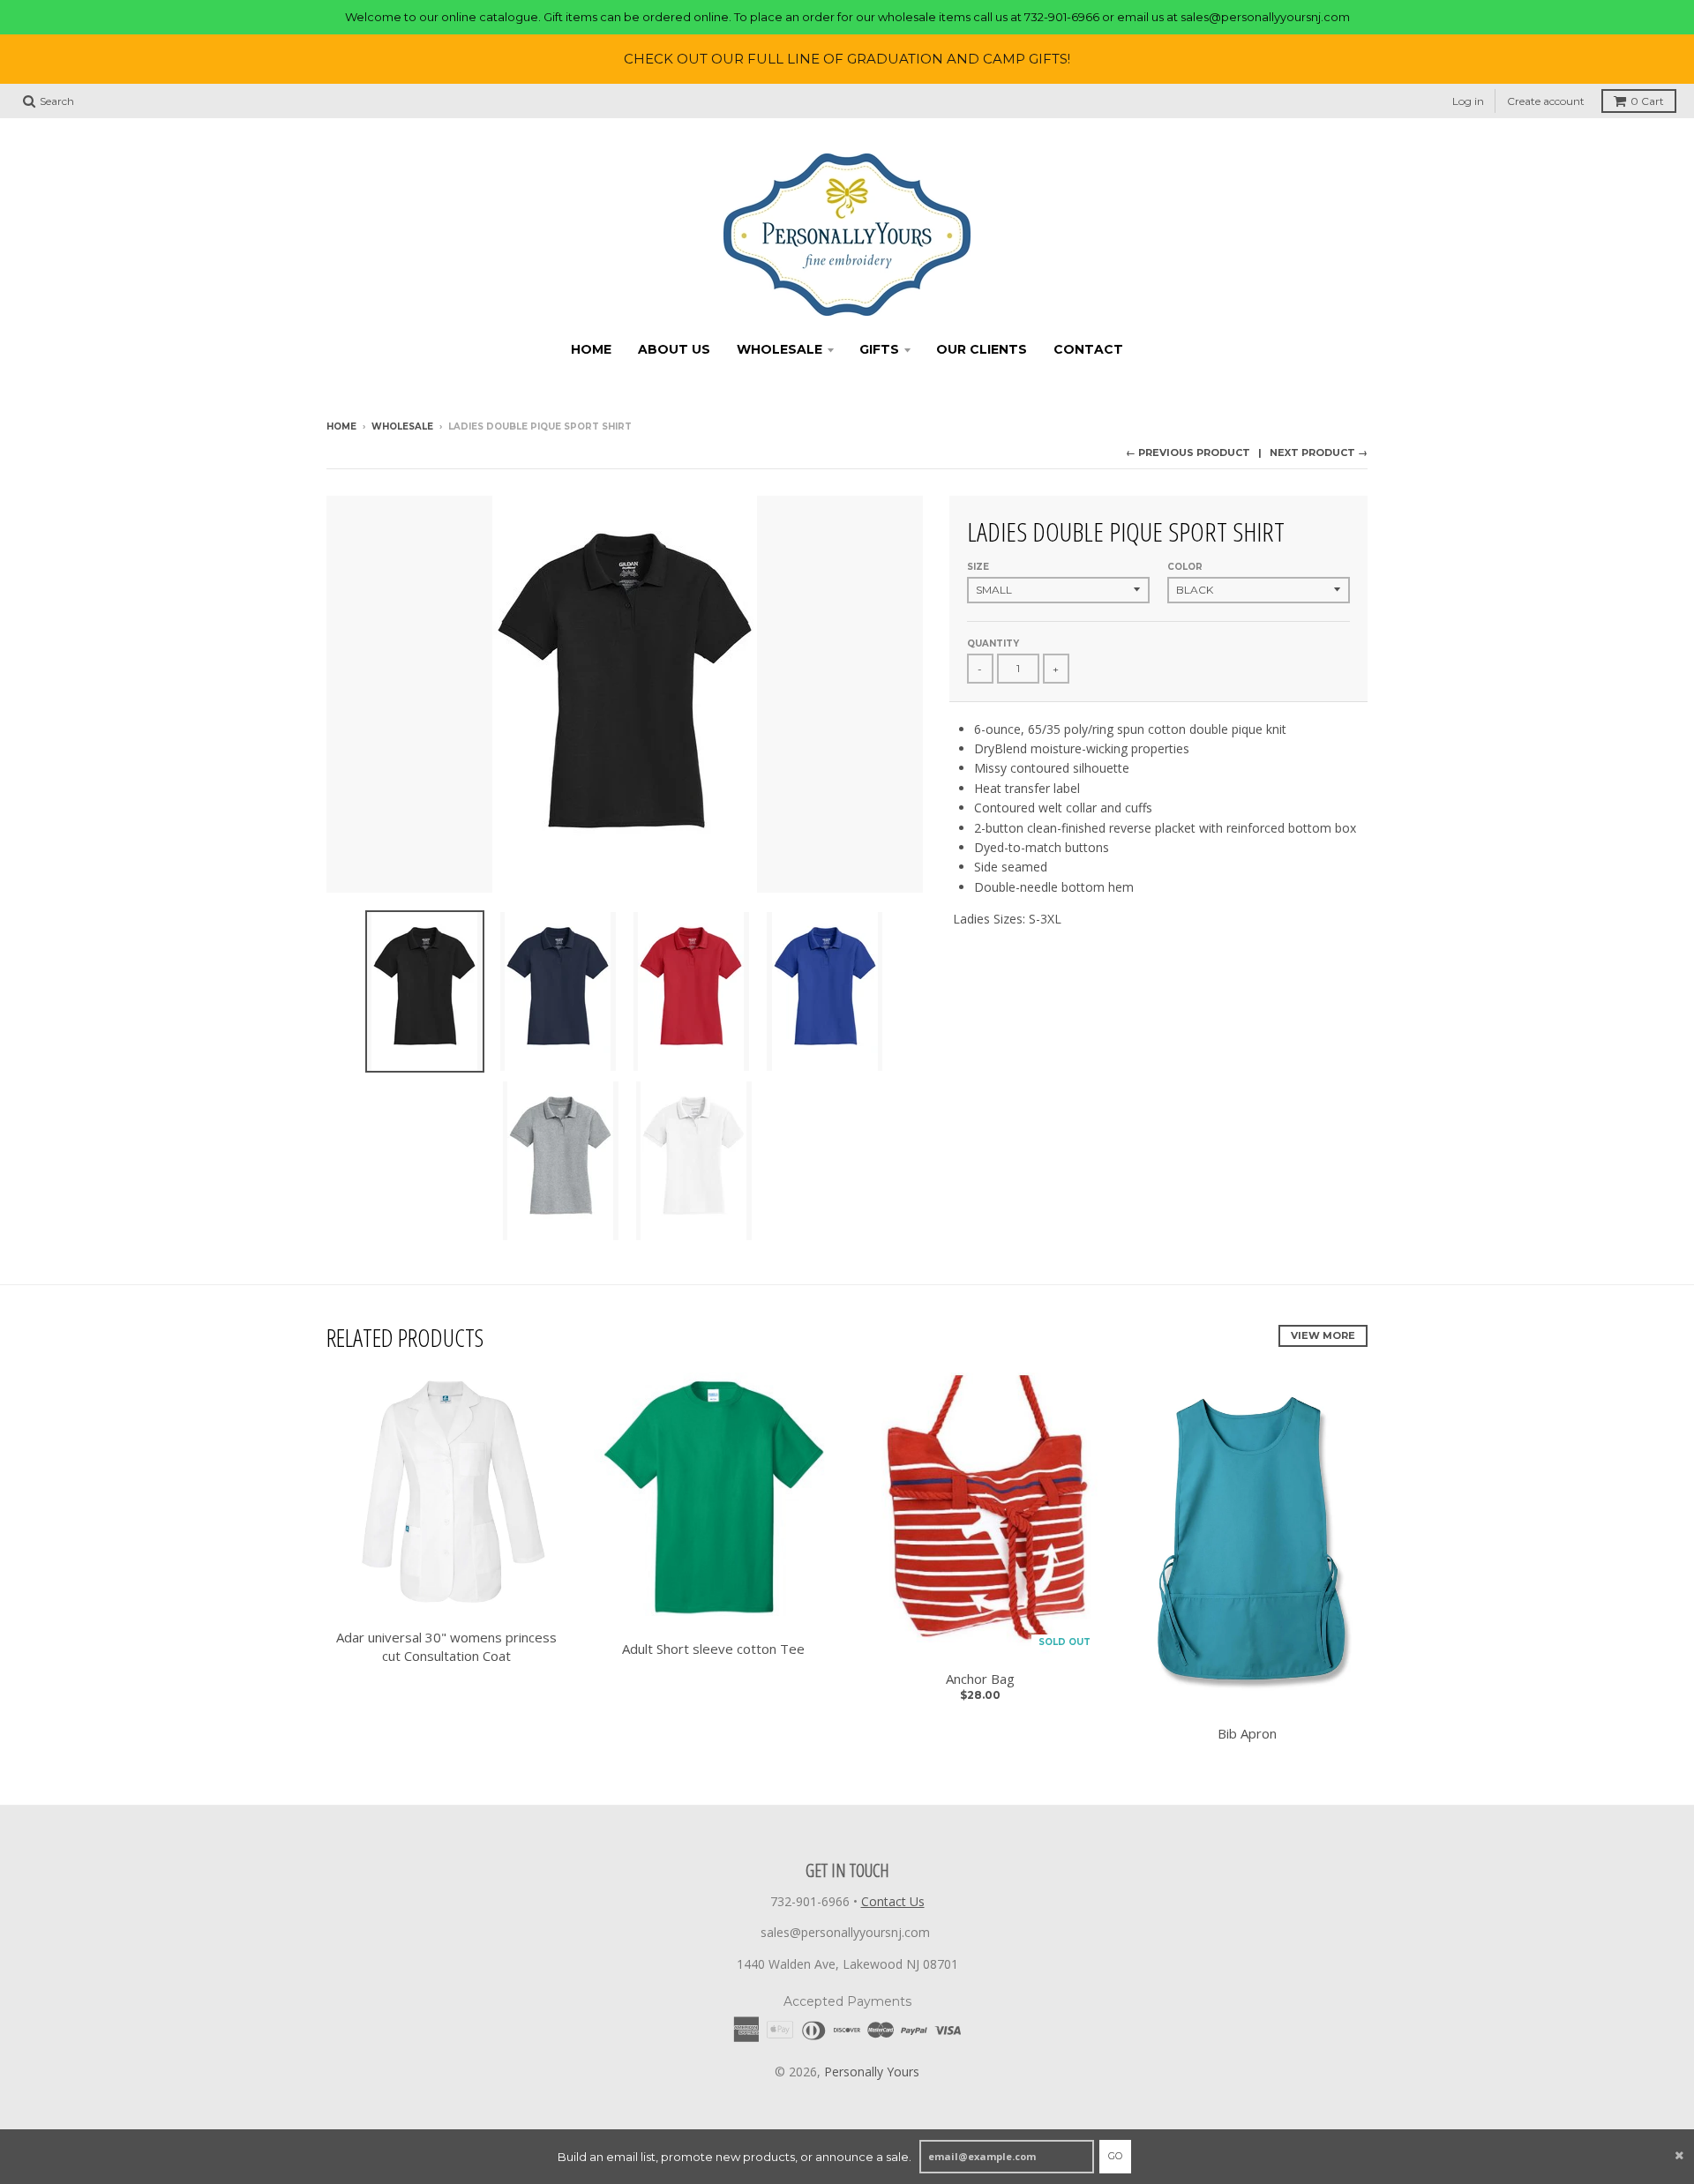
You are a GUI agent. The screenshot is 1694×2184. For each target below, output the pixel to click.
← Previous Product (1188, 453)
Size (978, 567)
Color (1185, 567)
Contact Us (893, 1901)
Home (591, 349)
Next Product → (1319, 453)
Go (1115, 2156)
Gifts (879, 349)
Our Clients (982, 349)
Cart (1647, 101)
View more (1323, 1335)
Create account (1546, 101)
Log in (1468, 101)
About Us (674, 349)
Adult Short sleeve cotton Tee (713, 1649)
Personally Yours (872, 2072)
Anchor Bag (980, 1679)
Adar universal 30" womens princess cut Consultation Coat (446, 1646)
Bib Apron (1247, 1733)
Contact (1088, 349)
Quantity (993, 643)
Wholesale (780, 349)
